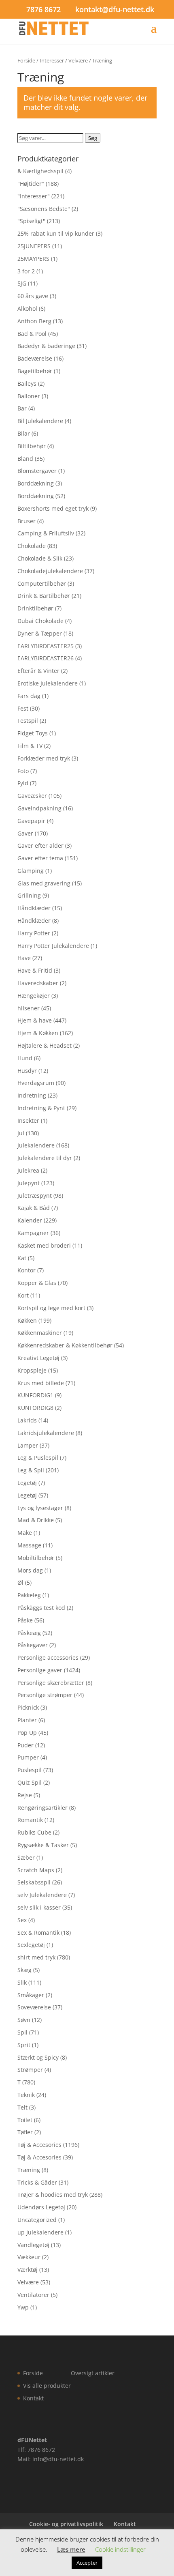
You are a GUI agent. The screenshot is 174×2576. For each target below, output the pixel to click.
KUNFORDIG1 (35, 1395)
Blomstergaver (37, 471)
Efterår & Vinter (38, 671)
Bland (25, 459)
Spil (22, 2032)
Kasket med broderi (44, 1245)
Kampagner (33, 1233)
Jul (21, 1133)
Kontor (27, 1270)
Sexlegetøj (31, 1945)
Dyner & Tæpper (40, 633)
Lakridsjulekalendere (46, 1433)
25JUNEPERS (34, 246)
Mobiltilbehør (36, 1558)
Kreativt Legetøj (38, 1358)
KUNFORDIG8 (35, 1408)
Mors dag (30, 1570)
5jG (22, 283)
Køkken (27, 1320)
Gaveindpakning (39, 808)
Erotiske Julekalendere (48, 683)
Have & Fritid (35, 970)
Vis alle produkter (47, 2386)
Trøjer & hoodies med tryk (53, 2195)
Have (24, 958)
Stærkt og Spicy (38, 2057)
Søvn (24, 2020)
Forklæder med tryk (44, 758)
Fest (23, 708)
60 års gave (33, 296)
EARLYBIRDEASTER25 (46, 646)
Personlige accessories (48, 1658)
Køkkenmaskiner (40, 1333)
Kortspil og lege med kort (51, 1308)
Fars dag (29, 696)
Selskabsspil (34, 1882)
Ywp (23, 2307)
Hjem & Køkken (38, 1033)
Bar (22, 408)
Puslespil (30, 1770)
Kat (22, 1258)
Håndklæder (34, 908)
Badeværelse (35, 358)
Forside (26, 60)
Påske (25, 1620)
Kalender (30, 1220)
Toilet (25, 2120)
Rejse (25, 1795)
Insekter (28, 1120)
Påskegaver (33, 1645)
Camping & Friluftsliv (46, 533)
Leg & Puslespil (38, 1458)
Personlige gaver (40, 1670)
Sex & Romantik (38, 1933)
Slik (22, 1982)
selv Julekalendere (42, 1895)
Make (25, 1533)
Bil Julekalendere (40, 421)
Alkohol (27, 308)
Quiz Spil (30, 1782)
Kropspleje (32, 1370)
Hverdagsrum (36, 1083)
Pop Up (27, 1733)
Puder (25, 1745)
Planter (27, 1720)
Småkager (31, 1995)
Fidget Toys (33, 733)
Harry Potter (34, 933)
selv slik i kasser (39, 1907)
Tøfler (25, 2132)
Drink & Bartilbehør (44, 596)
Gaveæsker (32, 796)
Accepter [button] (87, 2563)
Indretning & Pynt (41, 1108)
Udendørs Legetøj (41, 2207)
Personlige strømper (45, 1695)
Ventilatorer (33, 2295)
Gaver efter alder (40, 845)
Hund (25, 1058)
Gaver (25, 833)
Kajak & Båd (34, 1208)
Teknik (26, 2095)
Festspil (28, 721)
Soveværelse (34, 2007)
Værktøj (28, 2270)
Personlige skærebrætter (51, 1683)
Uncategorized (37, 2220)
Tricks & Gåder (37, 2182)
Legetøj (27, 1483)
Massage (29, 1545)
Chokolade (32, 546)
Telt (22, 2107)
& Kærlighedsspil (40, 171)
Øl (20, 1582)
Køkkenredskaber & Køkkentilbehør (65, 1345)
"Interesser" (34, 196)
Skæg (24, 1970)
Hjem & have (35, 1020)
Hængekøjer (34, 996)
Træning (29, 2170)
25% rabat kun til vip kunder (56, 233)
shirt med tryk (36, 1957)
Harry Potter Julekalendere (53, 946)
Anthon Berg (34, 321)
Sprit (24, 2045)
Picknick (28, 1707)
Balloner (29, 396)
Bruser (27, 521)
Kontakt (33, 2398)
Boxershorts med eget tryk (53, 508)
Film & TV (30, 746)
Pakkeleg (29, 1595)
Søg (93, 138)
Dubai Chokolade (40, 621)
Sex (22, 1920)
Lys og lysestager (40, 1508)
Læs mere (71, 2549)
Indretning (32, 1095)
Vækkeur (29, 2257)
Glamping (31, 871)
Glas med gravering (44, 883)
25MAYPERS (33, 259)
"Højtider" (31, 184)
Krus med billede (41, 1383)
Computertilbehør (42, 583)
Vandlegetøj (33, 2245)
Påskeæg (29, 1633)
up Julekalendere (40, 2232)
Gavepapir (31, 821)
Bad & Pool (32, 334)
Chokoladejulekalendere (50, 571)
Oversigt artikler (93, 2373)
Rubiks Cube (34, 1832)
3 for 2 (26, 271)
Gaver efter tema (40, 858)
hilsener (29, 1008)
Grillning (29, 895)
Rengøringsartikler (42, 1808)
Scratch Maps (36, 1870)
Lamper (28, 1445)
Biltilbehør (32, 446)
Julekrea (28, 1170)
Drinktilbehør (35, 608)
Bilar (24, 433)
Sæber (26, 1857)
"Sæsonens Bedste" (44, 209)
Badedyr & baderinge (46, 346)
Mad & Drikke (36, 1520)
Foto (23, 771)
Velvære (78, 60)
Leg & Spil (31, 1470)
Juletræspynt (35, 1196)
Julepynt (29, 1183)
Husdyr (27, 1071)
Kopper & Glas (37, 1283)
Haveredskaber (38, 983)
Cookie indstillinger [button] (120, 2549)
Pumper (28, 1757)
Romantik (30, 1820)
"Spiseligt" (31, 221)
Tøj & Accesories (39, 2145)
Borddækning (36, 483)
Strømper (30, 2070)
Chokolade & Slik (40, 558)
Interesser (52, 60)
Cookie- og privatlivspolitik (66, 2524)
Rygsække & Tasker (43, 1845)
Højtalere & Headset (45, 1045)
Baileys (27, 383)
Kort (23, 1295)
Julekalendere (36, 1145)
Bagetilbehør (35, 371)
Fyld (23, 783)
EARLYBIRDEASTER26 (46, 658)
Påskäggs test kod (41, 1608)
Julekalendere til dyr (45, 1158)
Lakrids (27, 1420)
